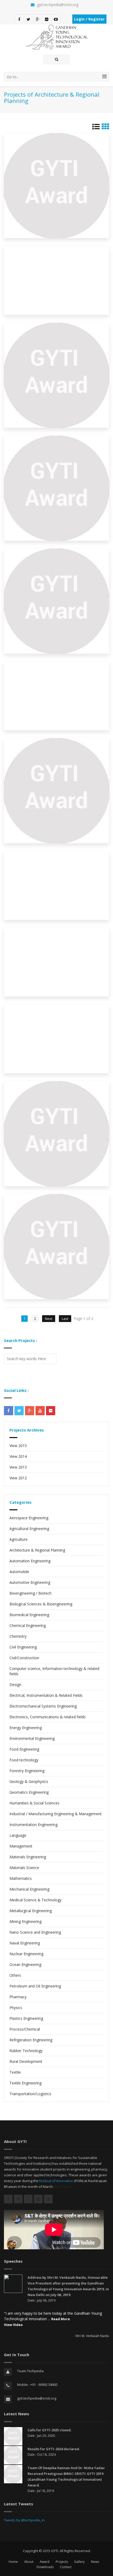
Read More (63, 2187)
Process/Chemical (25, 2029)
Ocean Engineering (25, 1964)
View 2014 (18, 1456)
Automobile (19, 1572)
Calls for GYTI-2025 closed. (50, 2430)
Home (13, 2562)
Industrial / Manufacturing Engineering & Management (56, 1814)
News (95, 2562)
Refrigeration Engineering (31, 2040)
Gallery (79, 2562)
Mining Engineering (25, 1921)
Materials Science (24, 1868)
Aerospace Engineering (29, 1518)
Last (65, 1319)
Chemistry (18, 1636)
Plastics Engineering (26, 2018)
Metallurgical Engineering (31, 1911)
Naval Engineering (25, 1943)
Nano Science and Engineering (35, 1932)
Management (21, 1846)
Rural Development (26, 2061)
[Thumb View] (105, 128)
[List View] (96, 128)
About (29, 2562)
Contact (66, 2567)
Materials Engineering (28, 1857)
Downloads (45, 2567)
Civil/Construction (24, 1658)
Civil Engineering (23, 1647)
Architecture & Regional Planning (37, 1550)
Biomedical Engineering (29, 1615)
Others (15, 1975)
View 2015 (18, 1446)
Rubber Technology (26, 2051)
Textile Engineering (25, 2083)
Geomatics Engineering (29, 1792)
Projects (62, 2562)
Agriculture (19, 1539)
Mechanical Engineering (29, 1889)
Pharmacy (18, 1997)
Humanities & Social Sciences (34, 1803)
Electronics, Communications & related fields (48, 1717)
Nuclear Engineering (26, 1954)
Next (49, 1319)
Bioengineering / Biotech (30, 1593)
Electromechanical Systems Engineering (43, 1706)
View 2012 (18, 1478)
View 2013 (18, 1467)
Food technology (24, 1760)
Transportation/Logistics (30, 2094)
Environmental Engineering (32, 1738)
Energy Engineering (26, 1728)
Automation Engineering (30, 1561)
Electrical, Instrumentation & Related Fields (46, 1695)
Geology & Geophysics (29, 1781)
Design (15, 1685)
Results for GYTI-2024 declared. (54, 2449)
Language (18, 1835)
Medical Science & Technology (35, 1900)
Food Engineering (24, 1749)
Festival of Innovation (56, 2181)
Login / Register (89, 19)
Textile (15, 2072)
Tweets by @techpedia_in (24, 2520)
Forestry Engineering (27, 1771)
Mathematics (21, 1878)
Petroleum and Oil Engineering (35, 1986)
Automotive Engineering (30, 1582)
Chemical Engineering (28, 1625)
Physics (16, 2008)
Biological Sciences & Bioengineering (41, 1604)
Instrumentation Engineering (34, 1825)
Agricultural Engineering (29, 1529)
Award (45, 2562)
